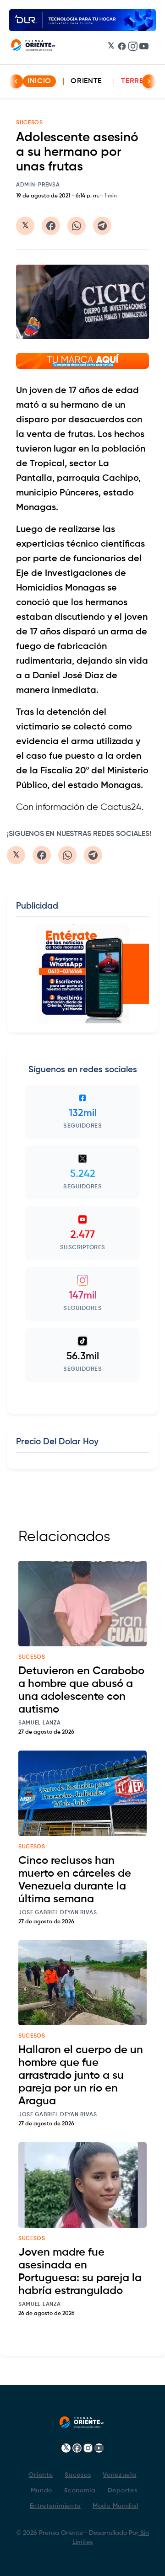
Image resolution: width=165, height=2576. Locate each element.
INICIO (39, 81)
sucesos (32, 1657)
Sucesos (78, 2475)
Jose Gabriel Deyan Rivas (58, 1913)
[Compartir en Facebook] (51, 226)
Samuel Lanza (39, 1723)
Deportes (123, 2491)
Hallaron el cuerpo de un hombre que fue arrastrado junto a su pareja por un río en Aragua (81, 2076)
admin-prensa (38, 185)
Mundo (42, 2491)
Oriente (86, 81)
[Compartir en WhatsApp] (77, 226)
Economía (80, 2491)
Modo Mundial (115, 2506)
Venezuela (119, 2475)
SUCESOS (30, 123)
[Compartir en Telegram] (102, 226)
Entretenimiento (55, 2506)
